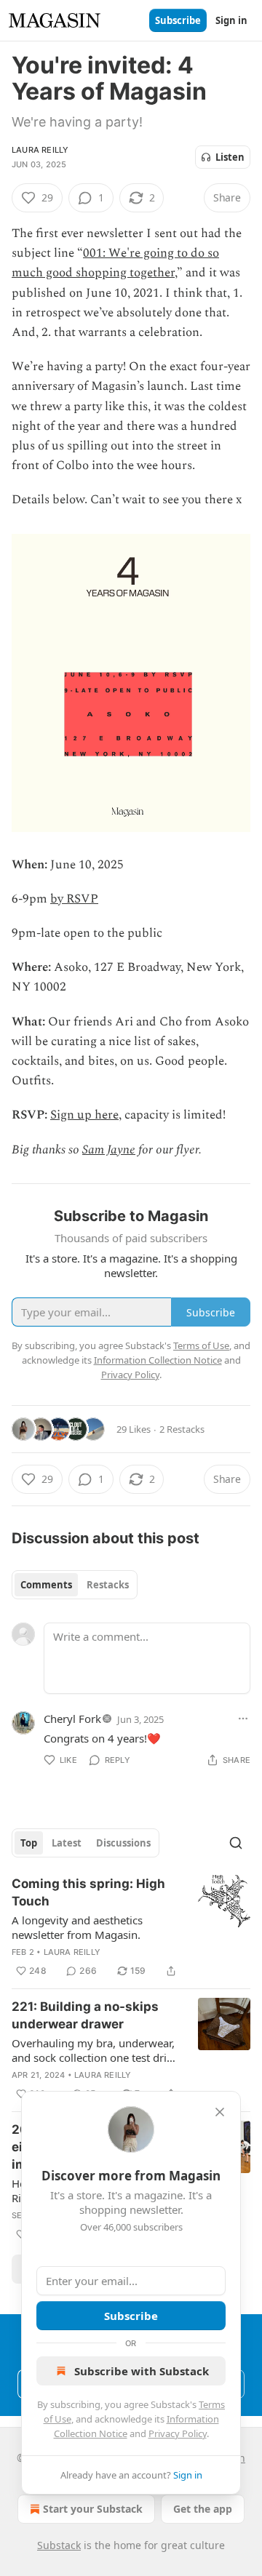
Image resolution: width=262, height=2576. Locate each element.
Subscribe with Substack (142, 2371)
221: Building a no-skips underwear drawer (85, 2015)
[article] (131, 1927)
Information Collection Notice (158, 1360)
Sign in (231, 20)
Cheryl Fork (72, 1719)
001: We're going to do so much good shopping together (115, 263)
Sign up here (84, 1115)
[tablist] (75, 1585)
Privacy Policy (178, 2433)
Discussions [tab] (123, 1843)
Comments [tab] (46, 1585)
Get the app (203, 2509)
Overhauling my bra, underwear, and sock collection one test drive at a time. (95, 2050)
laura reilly (40, 150)
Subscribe (178, 20)
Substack (59, 2545)
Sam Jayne (109, 1150)
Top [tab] (29, 1843)
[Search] (236, 1843)
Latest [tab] (67, 1843)
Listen (230, 157)
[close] (220, 2112)
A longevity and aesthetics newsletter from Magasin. (77, 1927)
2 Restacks (182, 1429)
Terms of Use (201, 1345)
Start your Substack (93, 2509)
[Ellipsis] (243, 1719)
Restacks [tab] (108, 1585)
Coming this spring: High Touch (88, 1892)
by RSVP (74, 899)
